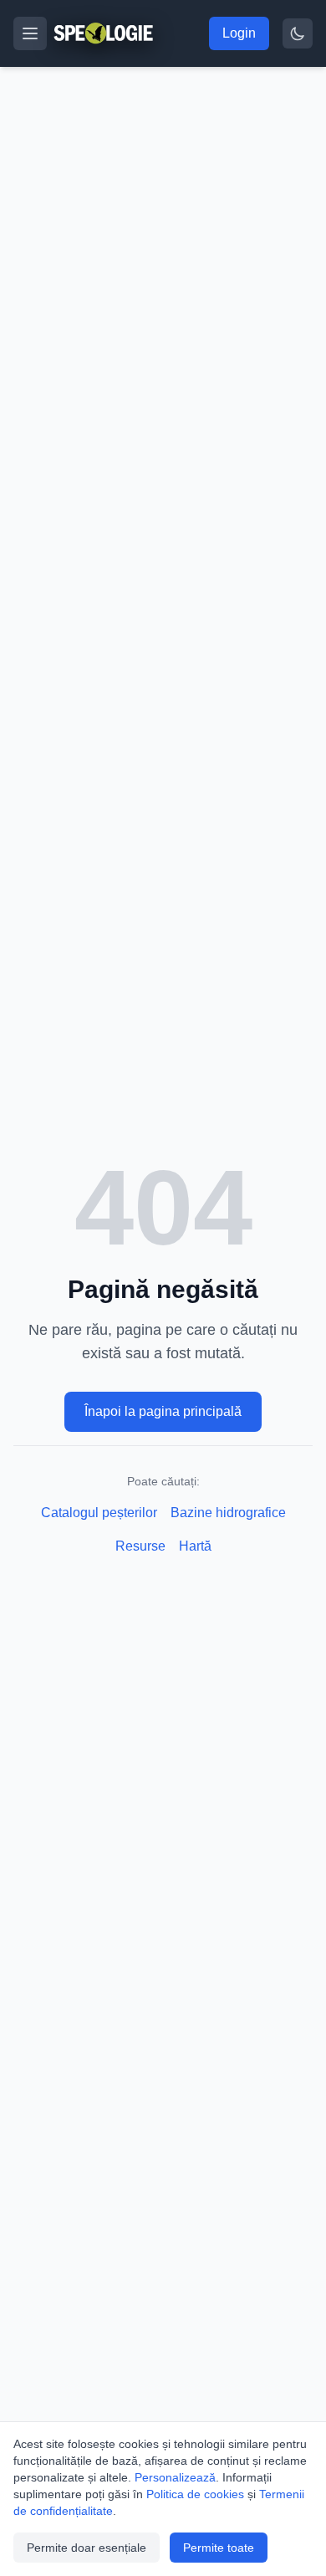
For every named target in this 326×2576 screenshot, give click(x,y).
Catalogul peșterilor (99, 1513)
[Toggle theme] (298, 33)
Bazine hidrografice (228, 1513)
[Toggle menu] (30, 33)
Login (239, 33)
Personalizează (175, 2477)
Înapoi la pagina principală (163, 1411)
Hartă (195, 1546)
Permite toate (219, 2548)
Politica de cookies (195, 2494)
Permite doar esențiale (87, 2548)
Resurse (140, 1546)
